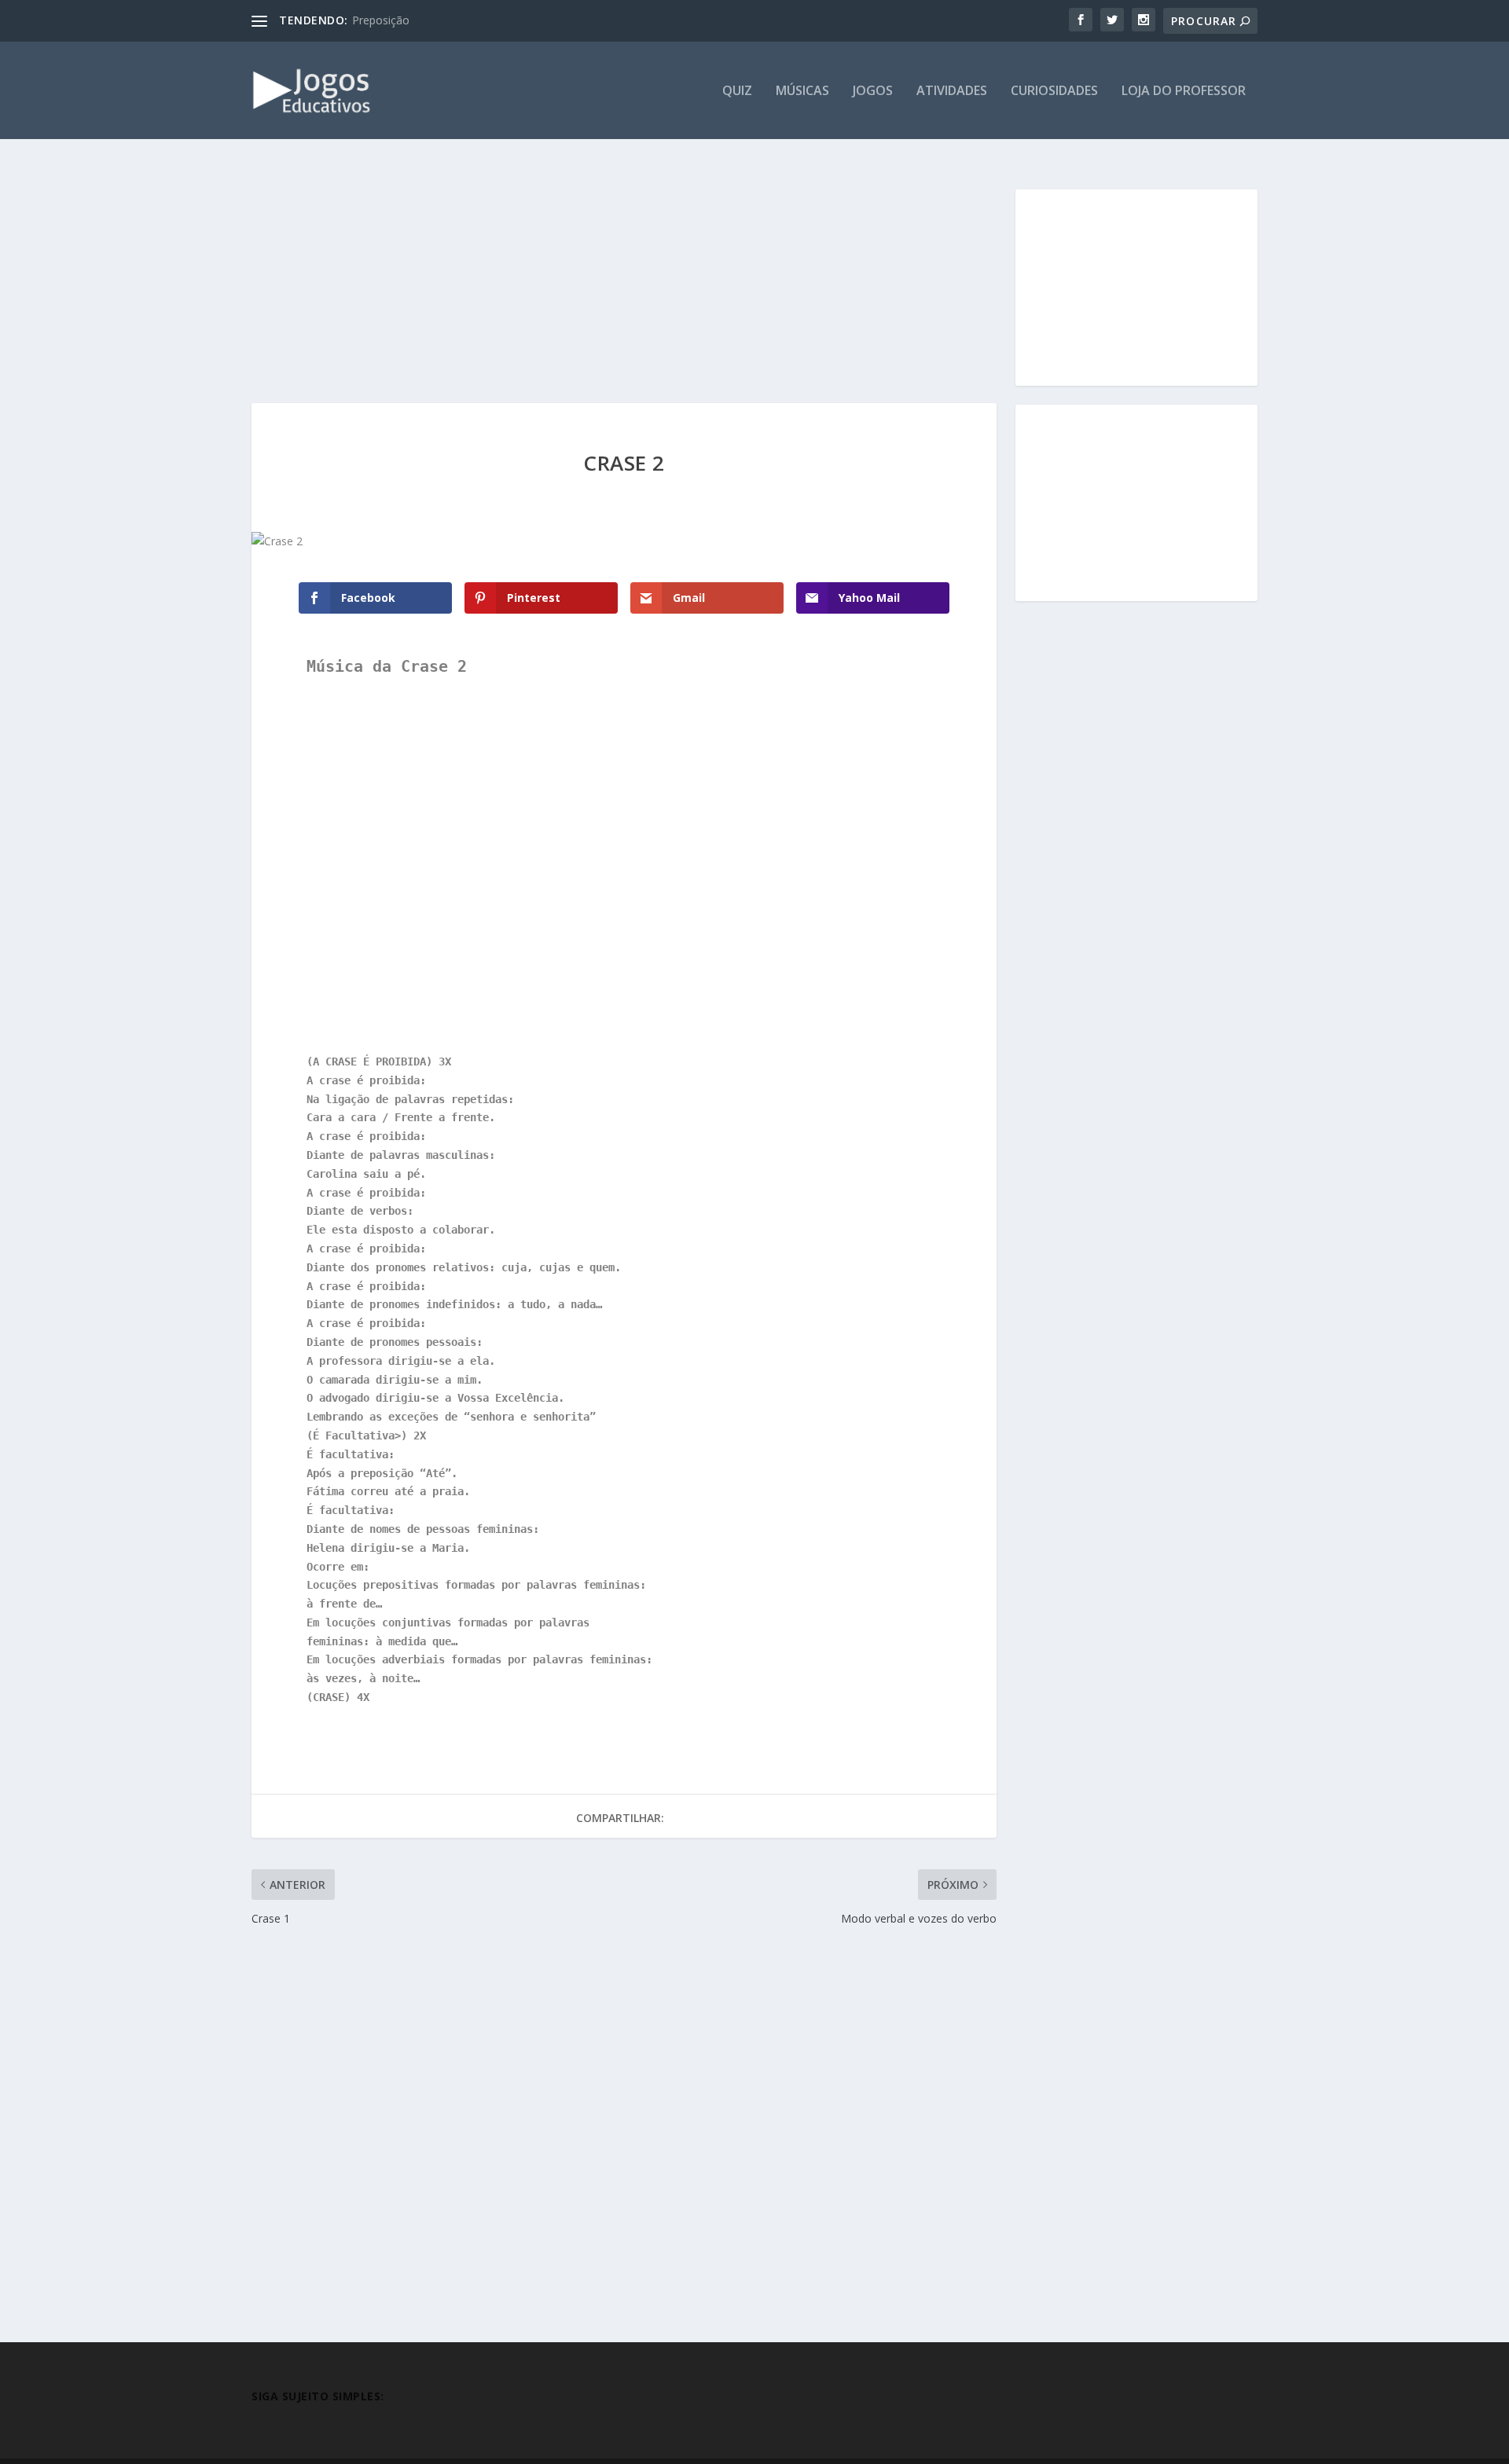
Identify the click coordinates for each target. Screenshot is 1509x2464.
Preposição (381, 20)
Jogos (873, 92)
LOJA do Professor (1184, 92)
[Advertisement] (624, 287)
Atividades (952, 92)
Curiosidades (1054, 92)
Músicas (802, 92)
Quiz (737, 92)
